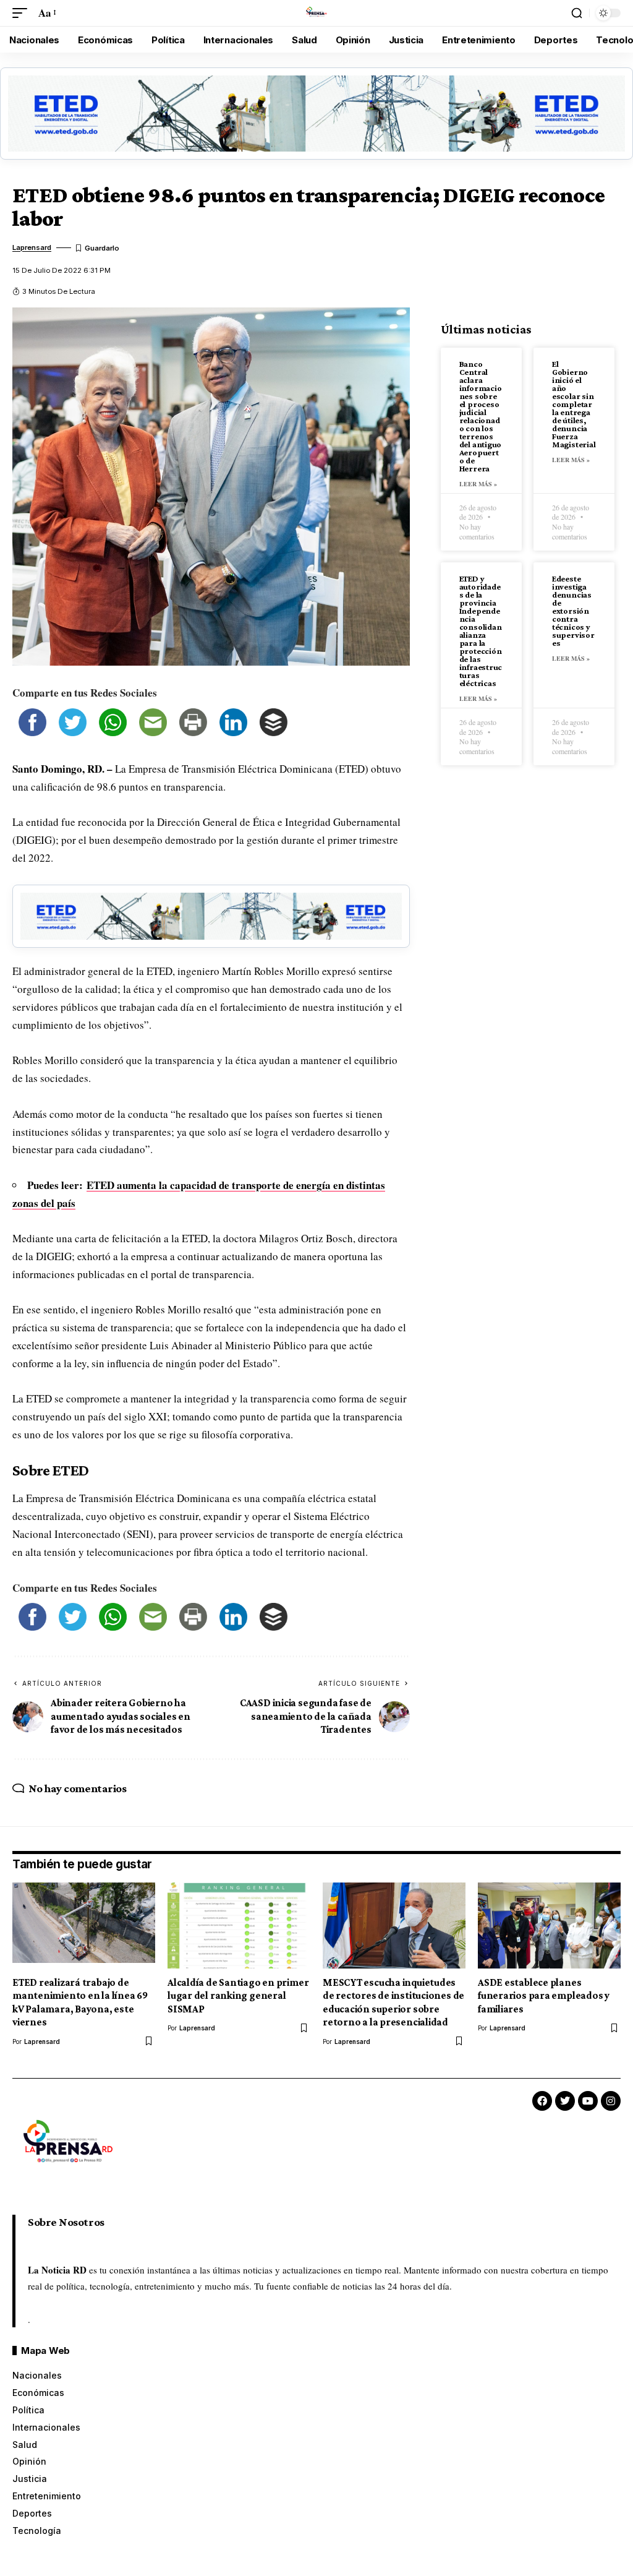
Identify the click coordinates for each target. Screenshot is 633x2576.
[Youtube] (588, 2101)
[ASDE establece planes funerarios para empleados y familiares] (549, 1926)
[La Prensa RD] (316, 13)
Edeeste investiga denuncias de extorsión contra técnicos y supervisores (573, 611)
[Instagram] (611, 2101)
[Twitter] (565, 2101)
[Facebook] (542, 2101)
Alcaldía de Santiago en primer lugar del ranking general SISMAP (238, 1996)
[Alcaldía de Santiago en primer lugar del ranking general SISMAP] (239, 1926)
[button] (23, 13)
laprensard (32, 247)
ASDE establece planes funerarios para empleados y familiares (544, 1996)
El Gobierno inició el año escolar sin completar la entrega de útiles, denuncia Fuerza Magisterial (574, 404)
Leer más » (478, 484)
